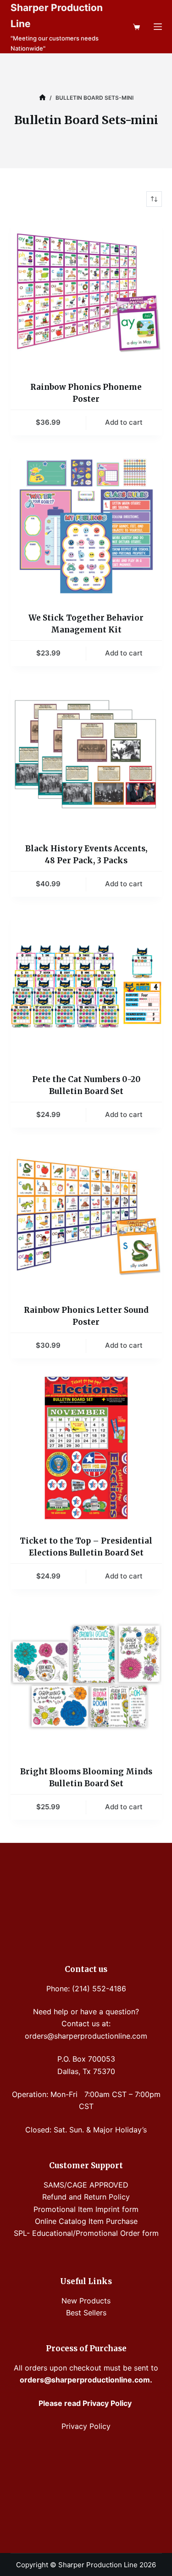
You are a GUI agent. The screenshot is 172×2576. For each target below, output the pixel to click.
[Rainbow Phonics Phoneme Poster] (86, 294)
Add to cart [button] (124, 422)
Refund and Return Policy (86, 2197)
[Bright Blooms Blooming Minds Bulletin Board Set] (86, 1679)
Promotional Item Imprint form (86, 2209)
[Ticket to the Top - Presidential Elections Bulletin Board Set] (86, 1448)
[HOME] (42, 98)
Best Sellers (86, 2313)
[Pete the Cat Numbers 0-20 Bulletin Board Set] (86, 986)
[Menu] (158, 27)
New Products (86, 2301)
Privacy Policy (86, 2426)
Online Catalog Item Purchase (86, 2221)
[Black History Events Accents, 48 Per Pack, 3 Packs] (86, 756)
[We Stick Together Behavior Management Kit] (86, 525)
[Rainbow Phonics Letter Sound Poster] (86, 1217)
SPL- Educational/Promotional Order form (86, 2233)
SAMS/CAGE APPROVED (86, 2185)
